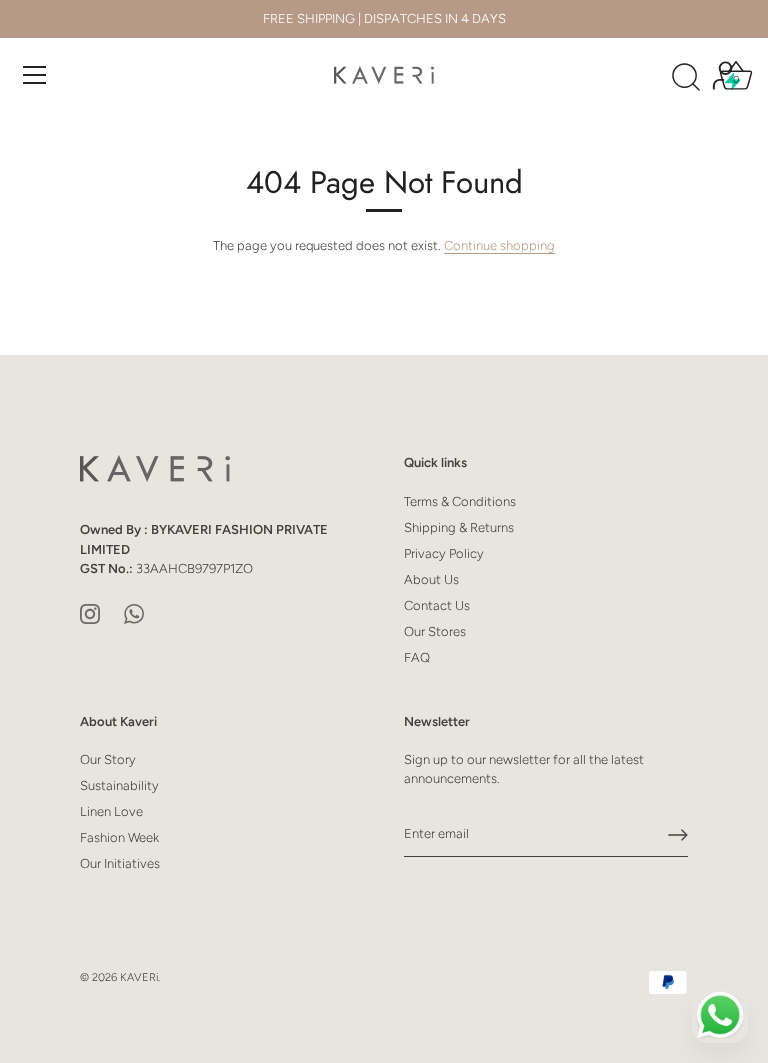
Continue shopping (499, 245)
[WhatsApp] (134, 612)
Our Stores (435, 631)
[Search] (686, 78)
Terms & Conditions (460, 501)
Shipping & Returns (459, 527)
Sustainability (119, 785)
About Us (431, 579)
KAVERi (139, 977)
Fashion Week (119, 837)
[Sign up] (678, 835)
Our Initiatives (120, 863)
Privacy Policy (444, 553)
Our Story (108, 759)
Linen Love (111, 811)
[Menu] (35, 75)
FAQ (417, 657)
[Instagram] (90, 612)
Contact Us (437, 605)
